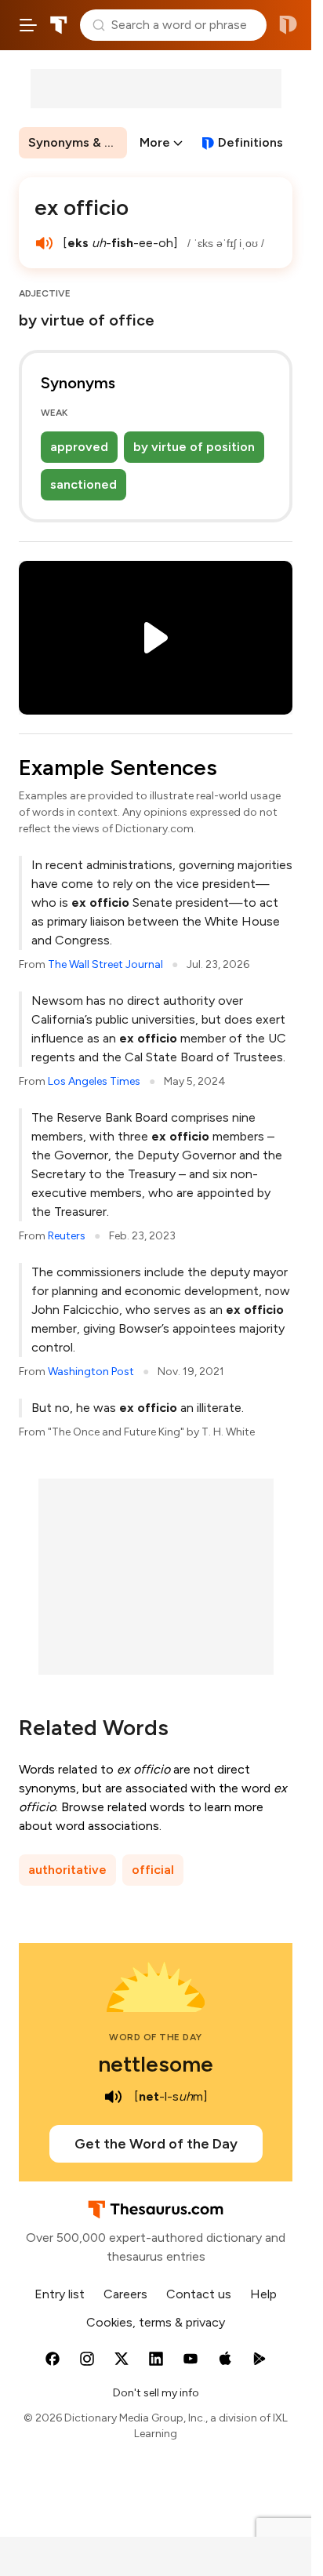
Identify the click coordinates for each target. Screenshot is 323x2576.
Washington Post (91, 1372)
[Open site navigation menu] (28, 25)
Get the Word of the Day (156, 2144)
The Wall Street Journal (105, 964)
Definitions (250, 142)
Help (263, 2294)
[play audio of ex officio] (44, 243)
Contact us (199, 2294)
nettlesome (156, 2064)
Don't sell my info (156, 2393)
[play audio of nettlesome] (114, 2097)
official (153, 1870)
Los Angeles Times (94, 1081)
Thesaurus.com (59, 25)
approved (79, 447)
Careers (125, 2294)
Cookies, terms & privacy (156, 2322)
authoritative (67, 1870)
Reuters (67, 1236)
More (155, 142)
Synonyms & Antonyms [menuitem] (78, 142)
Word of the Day (156, 2037)
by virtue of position (194, 447)
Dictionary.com (288, 25)
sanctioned (83, 484)
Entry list (60, 2294)
